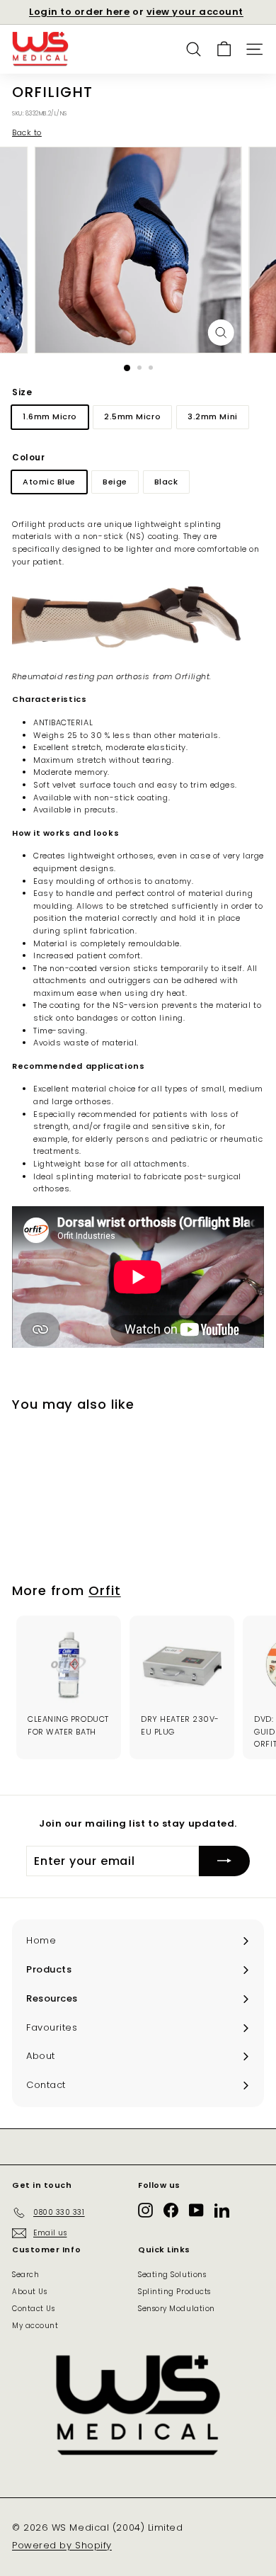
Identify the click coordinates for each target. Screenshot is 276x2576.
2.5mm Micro (132, 416)
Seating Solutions (172, 2275)
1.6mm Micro (50, 416)
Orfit (105, 1590)
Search (25, 2275)
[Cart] (224, 49)
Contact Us (34, 2309)
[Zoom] (220, 333)
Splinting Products (174, 2292)
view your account (195, 12)
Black (166, 482)
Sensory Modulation (177, 2309)
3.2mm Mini (213, 416)
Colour (28, 457)
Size (22, 392)
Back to (27, 132)
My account (35, 2326)
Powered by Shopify (62, 2545)
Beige (115, 482)
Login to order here (79, 12)
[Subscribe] (224, 1861)
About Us (29, 2292)
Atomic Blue (49, 482)
